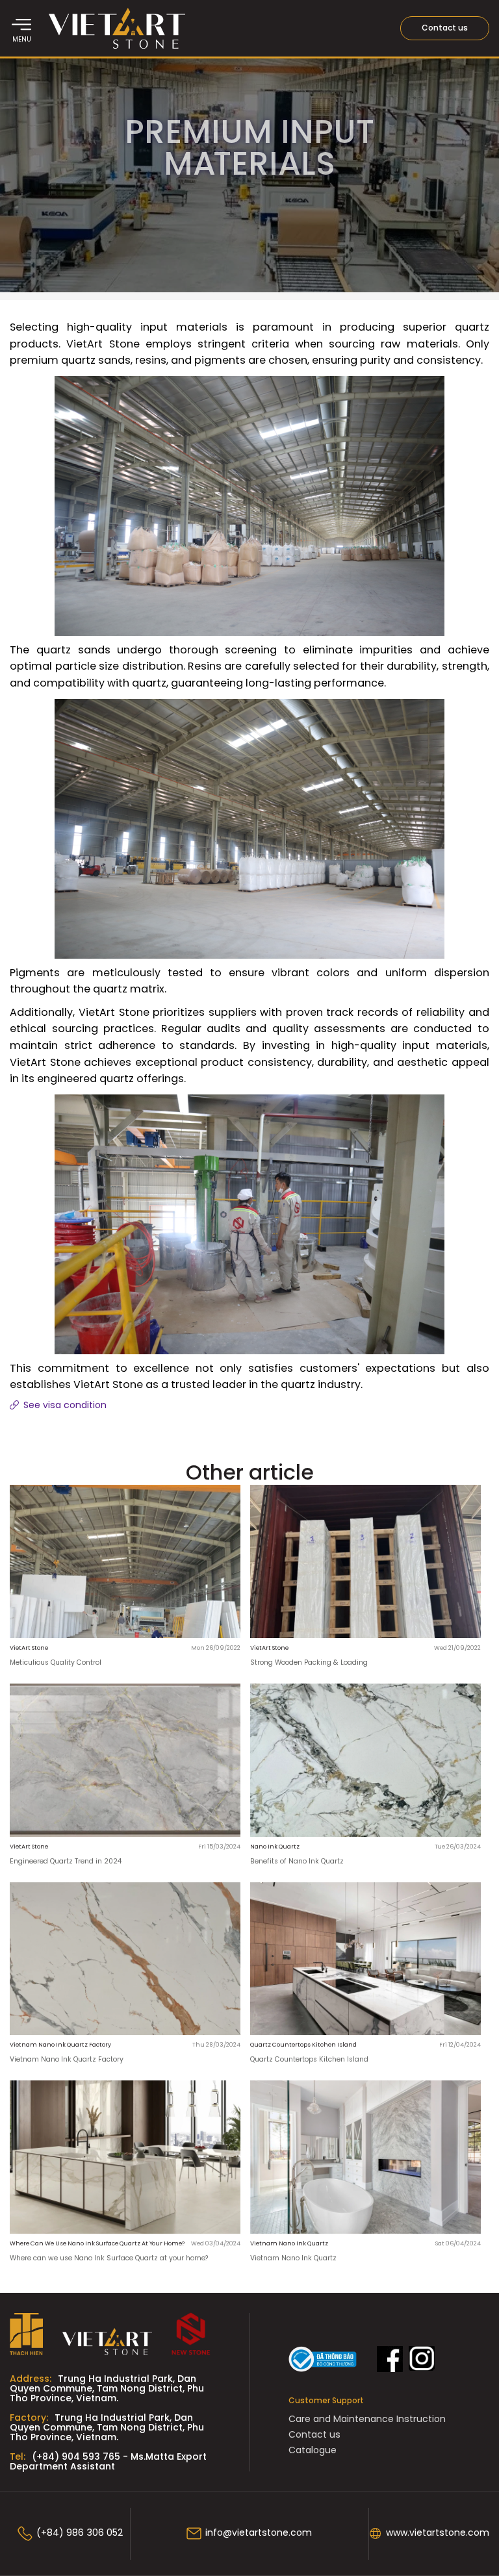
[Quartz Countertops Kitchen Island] (365, 1960)
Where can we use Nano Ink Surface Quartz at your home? (109, 2259)
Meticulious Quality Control (56, 1663)
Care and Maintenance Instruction (367, 2420)
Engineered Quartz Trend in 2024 (66, 1862)
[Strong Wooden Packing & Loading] (365, 1563)
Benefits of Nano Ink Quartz (297, 1862)
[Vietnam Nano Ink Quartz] (365, 2158)
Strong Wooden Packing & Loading (309, 1663)
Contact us (445, 28)
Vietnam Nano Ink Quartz (293, 2259)
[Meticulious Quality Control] (125, 1563)
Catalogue (313, 2451)
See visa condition (64, 1406)
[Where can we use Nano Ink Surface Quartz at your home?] (125, 2158)
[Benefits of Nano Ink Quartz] (365, 1762)
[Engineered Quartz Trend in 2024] (125, 1762)
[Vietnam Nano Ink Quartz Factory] (125, 1960)
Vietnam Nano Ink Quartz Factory (67, 2060)
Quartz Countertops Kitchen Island (309, 2060)
